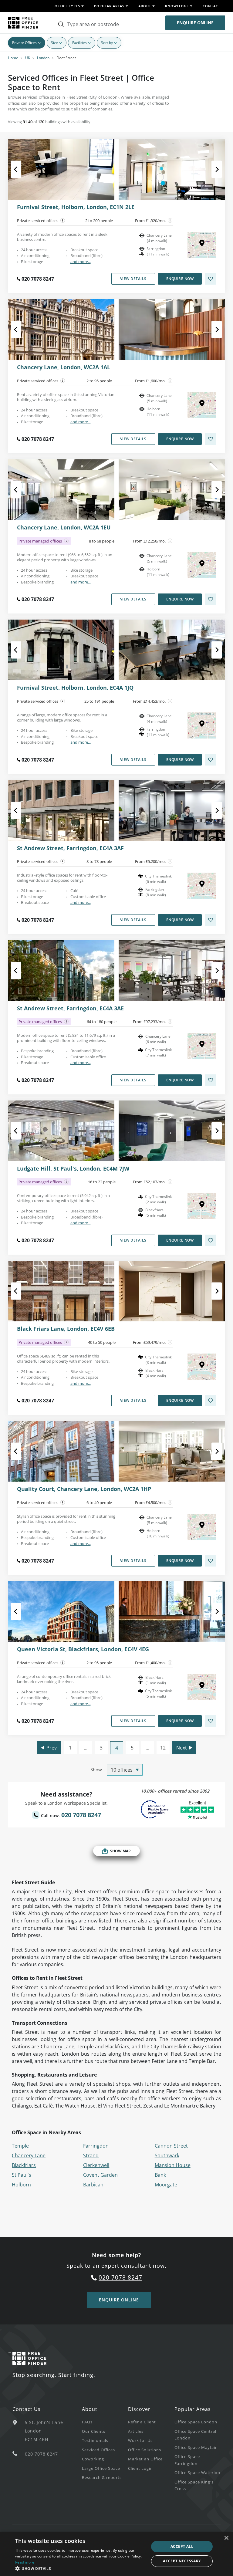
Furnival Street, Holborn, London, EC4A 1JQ (75, 688)
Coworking (93, 2459)
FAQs (87, 2422)
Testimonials (95, 2440)
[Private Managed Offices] (66, 541)
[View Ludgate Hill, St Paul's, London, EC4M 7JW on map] (202, 1206)
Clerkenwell (96, 2165)
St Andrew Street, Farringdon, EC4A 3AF (70, 848)
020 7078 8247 (38, 279)
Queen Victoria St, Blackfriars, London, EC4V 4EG (83, 1649)
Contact (211, 6)
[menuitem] (105, 2422)
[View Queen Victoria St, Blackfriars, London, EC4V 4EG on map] (202, 1687)
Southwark (167, 2155)
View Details (133, 279)
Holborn (21, 2185)
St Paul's (22, 2175)
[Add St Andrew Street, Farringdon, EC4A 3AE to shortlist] (211, 1080)
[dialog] (116, 2554)
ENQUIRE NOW (180, 279)
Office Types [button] (67, 6)
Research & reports (102, 2477)
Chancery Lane (29, 2155)
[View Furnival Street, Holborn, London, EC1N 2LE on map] (202, 245)
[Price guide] (170, 221)
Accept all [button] (182, 2546)
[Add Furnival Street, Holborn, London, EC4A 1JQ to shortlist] (211, 760)
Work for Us (140, 2440)
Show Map (120, 1851)
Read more (25, 2562)
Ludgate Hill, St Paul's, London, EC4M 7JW (73, 1169)
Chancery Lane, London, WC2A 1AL (64, 367)
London (43, 58)
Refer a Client (142, 2422)
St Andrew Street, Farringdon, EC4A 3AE (70, 1009)
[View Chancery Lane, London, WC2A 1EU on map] (202, 565)
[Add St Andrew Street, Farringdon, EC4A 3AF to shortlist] (211, 920)
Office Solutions (145, 2450)
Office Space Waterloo (197, 2473)
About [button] (145, 6)
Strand (91, 2155)
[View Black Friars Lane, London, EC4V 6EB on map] (202, 1367)
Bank (160, 2175)
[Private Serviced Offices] (63, 221)
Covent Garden (100, 2175)
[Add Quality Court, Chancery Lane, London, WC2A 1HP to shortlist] (211, 1561)
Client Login (140, 2468)
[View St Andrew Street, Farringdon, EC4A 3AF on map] (202, 886)
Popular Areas (193, 2409)
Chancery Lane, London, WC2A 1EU (64, 528)
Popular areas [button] (109, 6)
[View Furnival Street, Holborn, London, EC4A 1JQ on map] (202, 725)
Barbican (93, 2185)
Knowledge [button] (177, 6)
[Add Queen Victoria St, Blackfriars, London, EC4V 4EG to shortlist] (211, 1721)
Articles (136, 2431)
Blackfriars (24, 2165)
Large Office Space (101, 2468)
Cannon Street (171, 2146)
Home (13, 58)
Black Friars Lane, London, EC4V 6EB (66, 1329)
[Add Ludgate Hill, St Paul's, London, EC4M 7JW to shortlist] (211, 1240)
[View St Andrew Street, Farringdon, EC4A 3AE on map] (202, 1046)
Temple (20, 2146)
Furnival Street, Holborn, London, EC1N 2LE (76, 207)
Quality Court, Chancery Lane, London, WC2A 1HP (84, 1489)
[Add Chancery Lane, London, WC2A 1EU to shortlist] (211, 599)
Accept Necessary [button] (182, 2561)
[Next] (211, 169)
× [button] (226, 2538)
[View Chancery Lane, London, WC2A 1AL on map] (202, 405)
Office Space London (196, 2422)
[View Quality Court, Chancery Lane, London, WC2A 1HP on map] (202, 1527)
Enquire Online (195, 23)
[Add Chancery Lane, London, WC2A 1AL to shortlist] (211, 439)
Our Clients (94, 2431)
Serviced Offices (98, 2450)
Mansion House (173, 2165)
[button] (80, 2568)
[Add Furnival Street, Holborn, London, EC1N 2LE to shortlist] (211, 279)
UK (28, 58)
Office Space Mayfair (196, 2447)
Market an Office (145, 2459)
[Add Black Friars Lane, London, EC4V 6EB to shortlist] (211, 1401)
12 (163, 1748)
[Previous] (22, 169)
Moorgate (166, 2185)
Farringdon (96, 2146)
